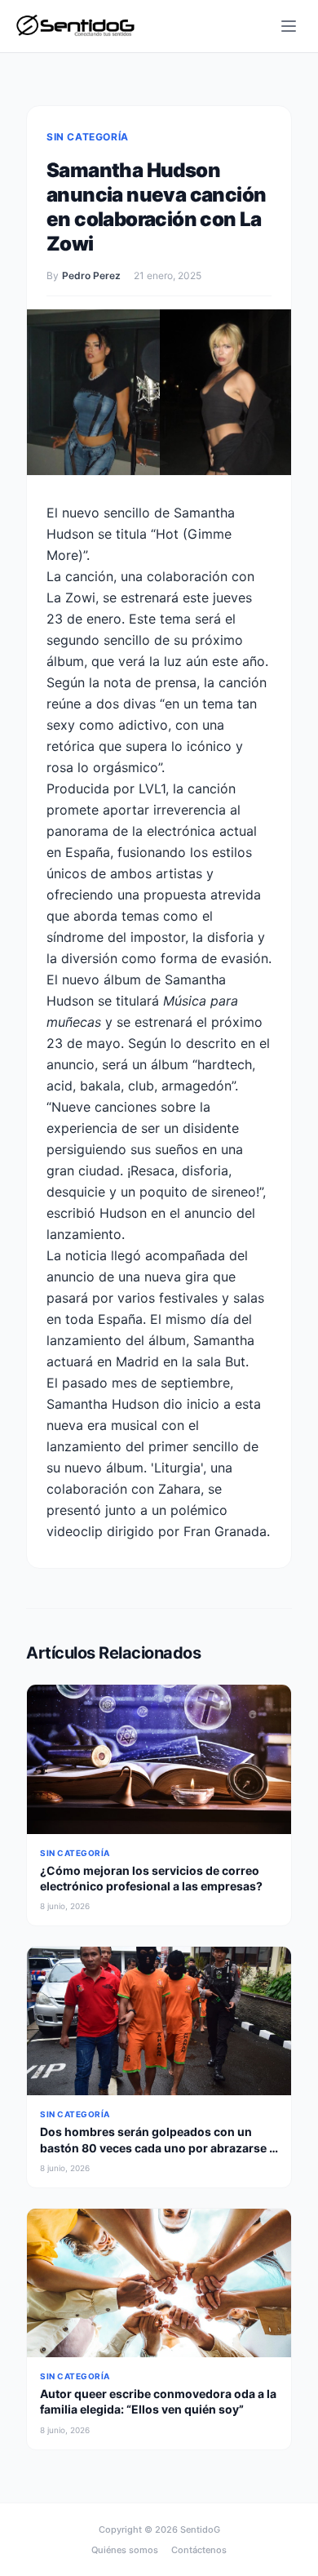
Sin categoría (88, 137)
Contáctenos (199, 2550)
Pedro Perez (91, 275)
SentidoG (200, 2529)
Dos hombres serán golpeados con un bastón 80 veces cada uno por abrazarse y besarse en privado (158, 2147)
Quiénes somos (125, 2550)
